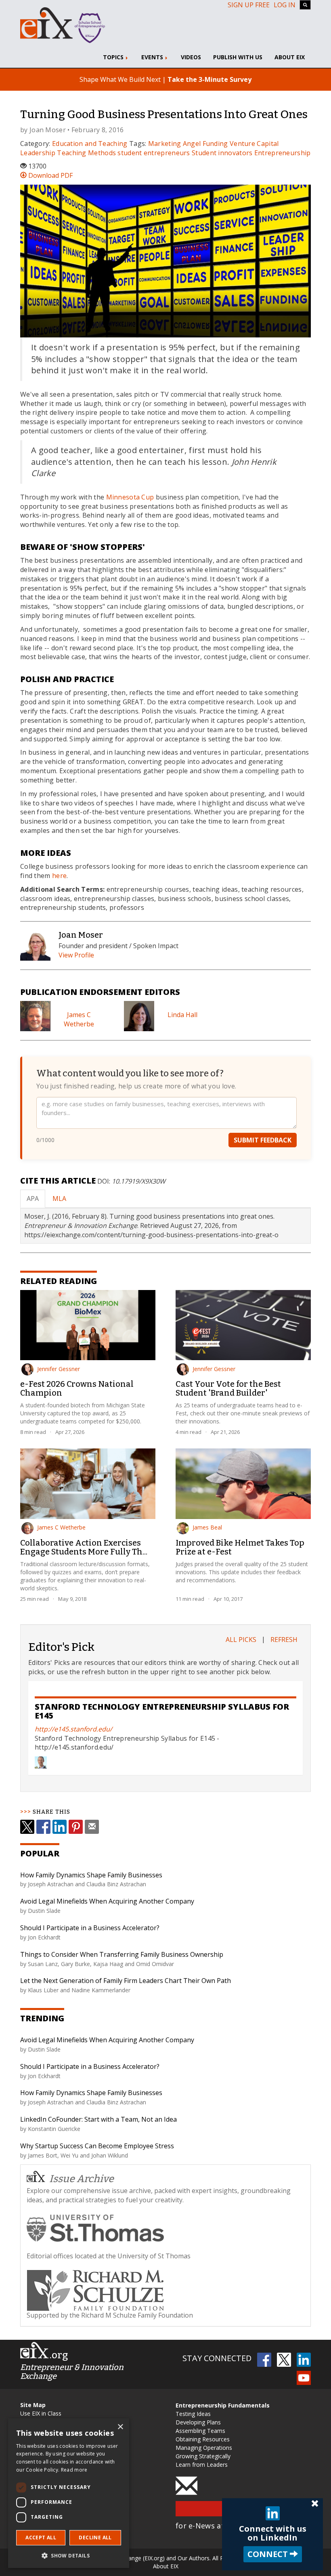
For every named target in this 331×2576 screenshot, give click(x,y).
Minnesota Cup (130, 497)
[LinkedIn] (60, 1827)
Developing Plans (198, 2422)
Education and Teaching (90, 144)
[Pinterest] (76, 1827)
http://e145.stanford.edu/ (73, 1729)
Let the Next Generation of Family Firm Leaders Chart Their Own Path (126, 1981)
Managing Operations (204, 2448)
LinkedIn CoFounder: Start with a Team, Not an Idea (98, 2119)
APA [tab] (33, 1199)
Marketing (165, 144)
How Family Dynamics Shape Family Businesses (91, 1875)
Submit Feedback (263, 1140)
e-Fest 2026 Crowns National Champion (77, 1388)
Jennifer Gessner (59, 1369)
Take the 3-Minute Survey (209, 79)
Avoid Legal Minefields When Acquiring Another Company (107, 1901)
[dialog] (69, 2493)
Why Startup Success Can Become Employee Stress (97, 2146)
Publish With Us (238, 57)
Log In (285, 5)
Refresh (284, 1640)
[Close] (315, 2504)
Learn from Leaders (202, 2465)
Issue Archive (82, 2179)
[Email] (92, 1827)
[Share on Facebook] (43, 1827)
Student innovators (222, 153)
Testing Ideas (193, 2414)
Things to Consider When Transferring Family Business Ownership (122, 1954)
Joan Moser (48, 130)
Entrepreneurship (283, 153)
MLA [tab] (59, 1199)
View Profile (76, 955)
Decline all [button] (95, 2538)
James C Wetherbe (79, 1019)
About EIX (290, 57)
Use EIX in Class (41, 2413)
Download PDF (50, 175)
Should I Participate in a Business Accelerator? (90, 1928)
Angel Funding (205, 144)
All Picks (241, 1640)
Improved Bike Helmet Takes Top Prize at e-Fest (240, 1547)
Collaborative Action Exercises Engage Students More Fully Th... (84, 1547)
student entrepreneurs (154, 153)
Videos (191, 57)
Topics (114, 57)
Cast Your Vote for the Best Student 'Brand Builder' (228, 1388)
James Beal (207, 1527)
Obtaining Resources (203, 2439)
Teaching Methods (86, 153)
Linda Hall (182, 1015)
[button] (69, 2555)
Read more (74, 2470)
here (59, 876)
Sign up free (249, 5)
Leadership (38, 153)
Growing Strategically (203, 2456)
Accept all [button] (41, 2538)
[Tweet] (27, 1827)
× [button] (120, 2427)
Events (153, 57)
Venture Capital (254, 144)
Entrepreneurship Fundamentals (223, 2405)
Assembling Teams (200, 2431)
